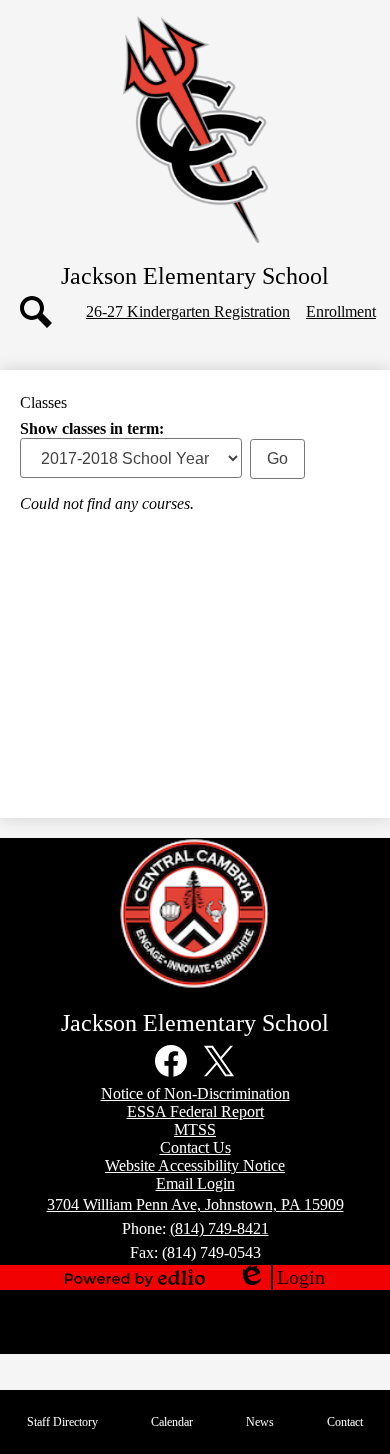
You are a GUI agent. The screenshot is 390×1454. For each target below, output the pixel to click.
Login (281, 1278)
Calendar (172, 1422)
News (260, 1422)
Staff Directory (62, 1422)
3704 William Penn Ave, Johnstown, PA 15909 (195, 1204)
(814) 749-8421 (219, 1228)
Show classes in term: (92, 428)
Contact (345, 1422)
